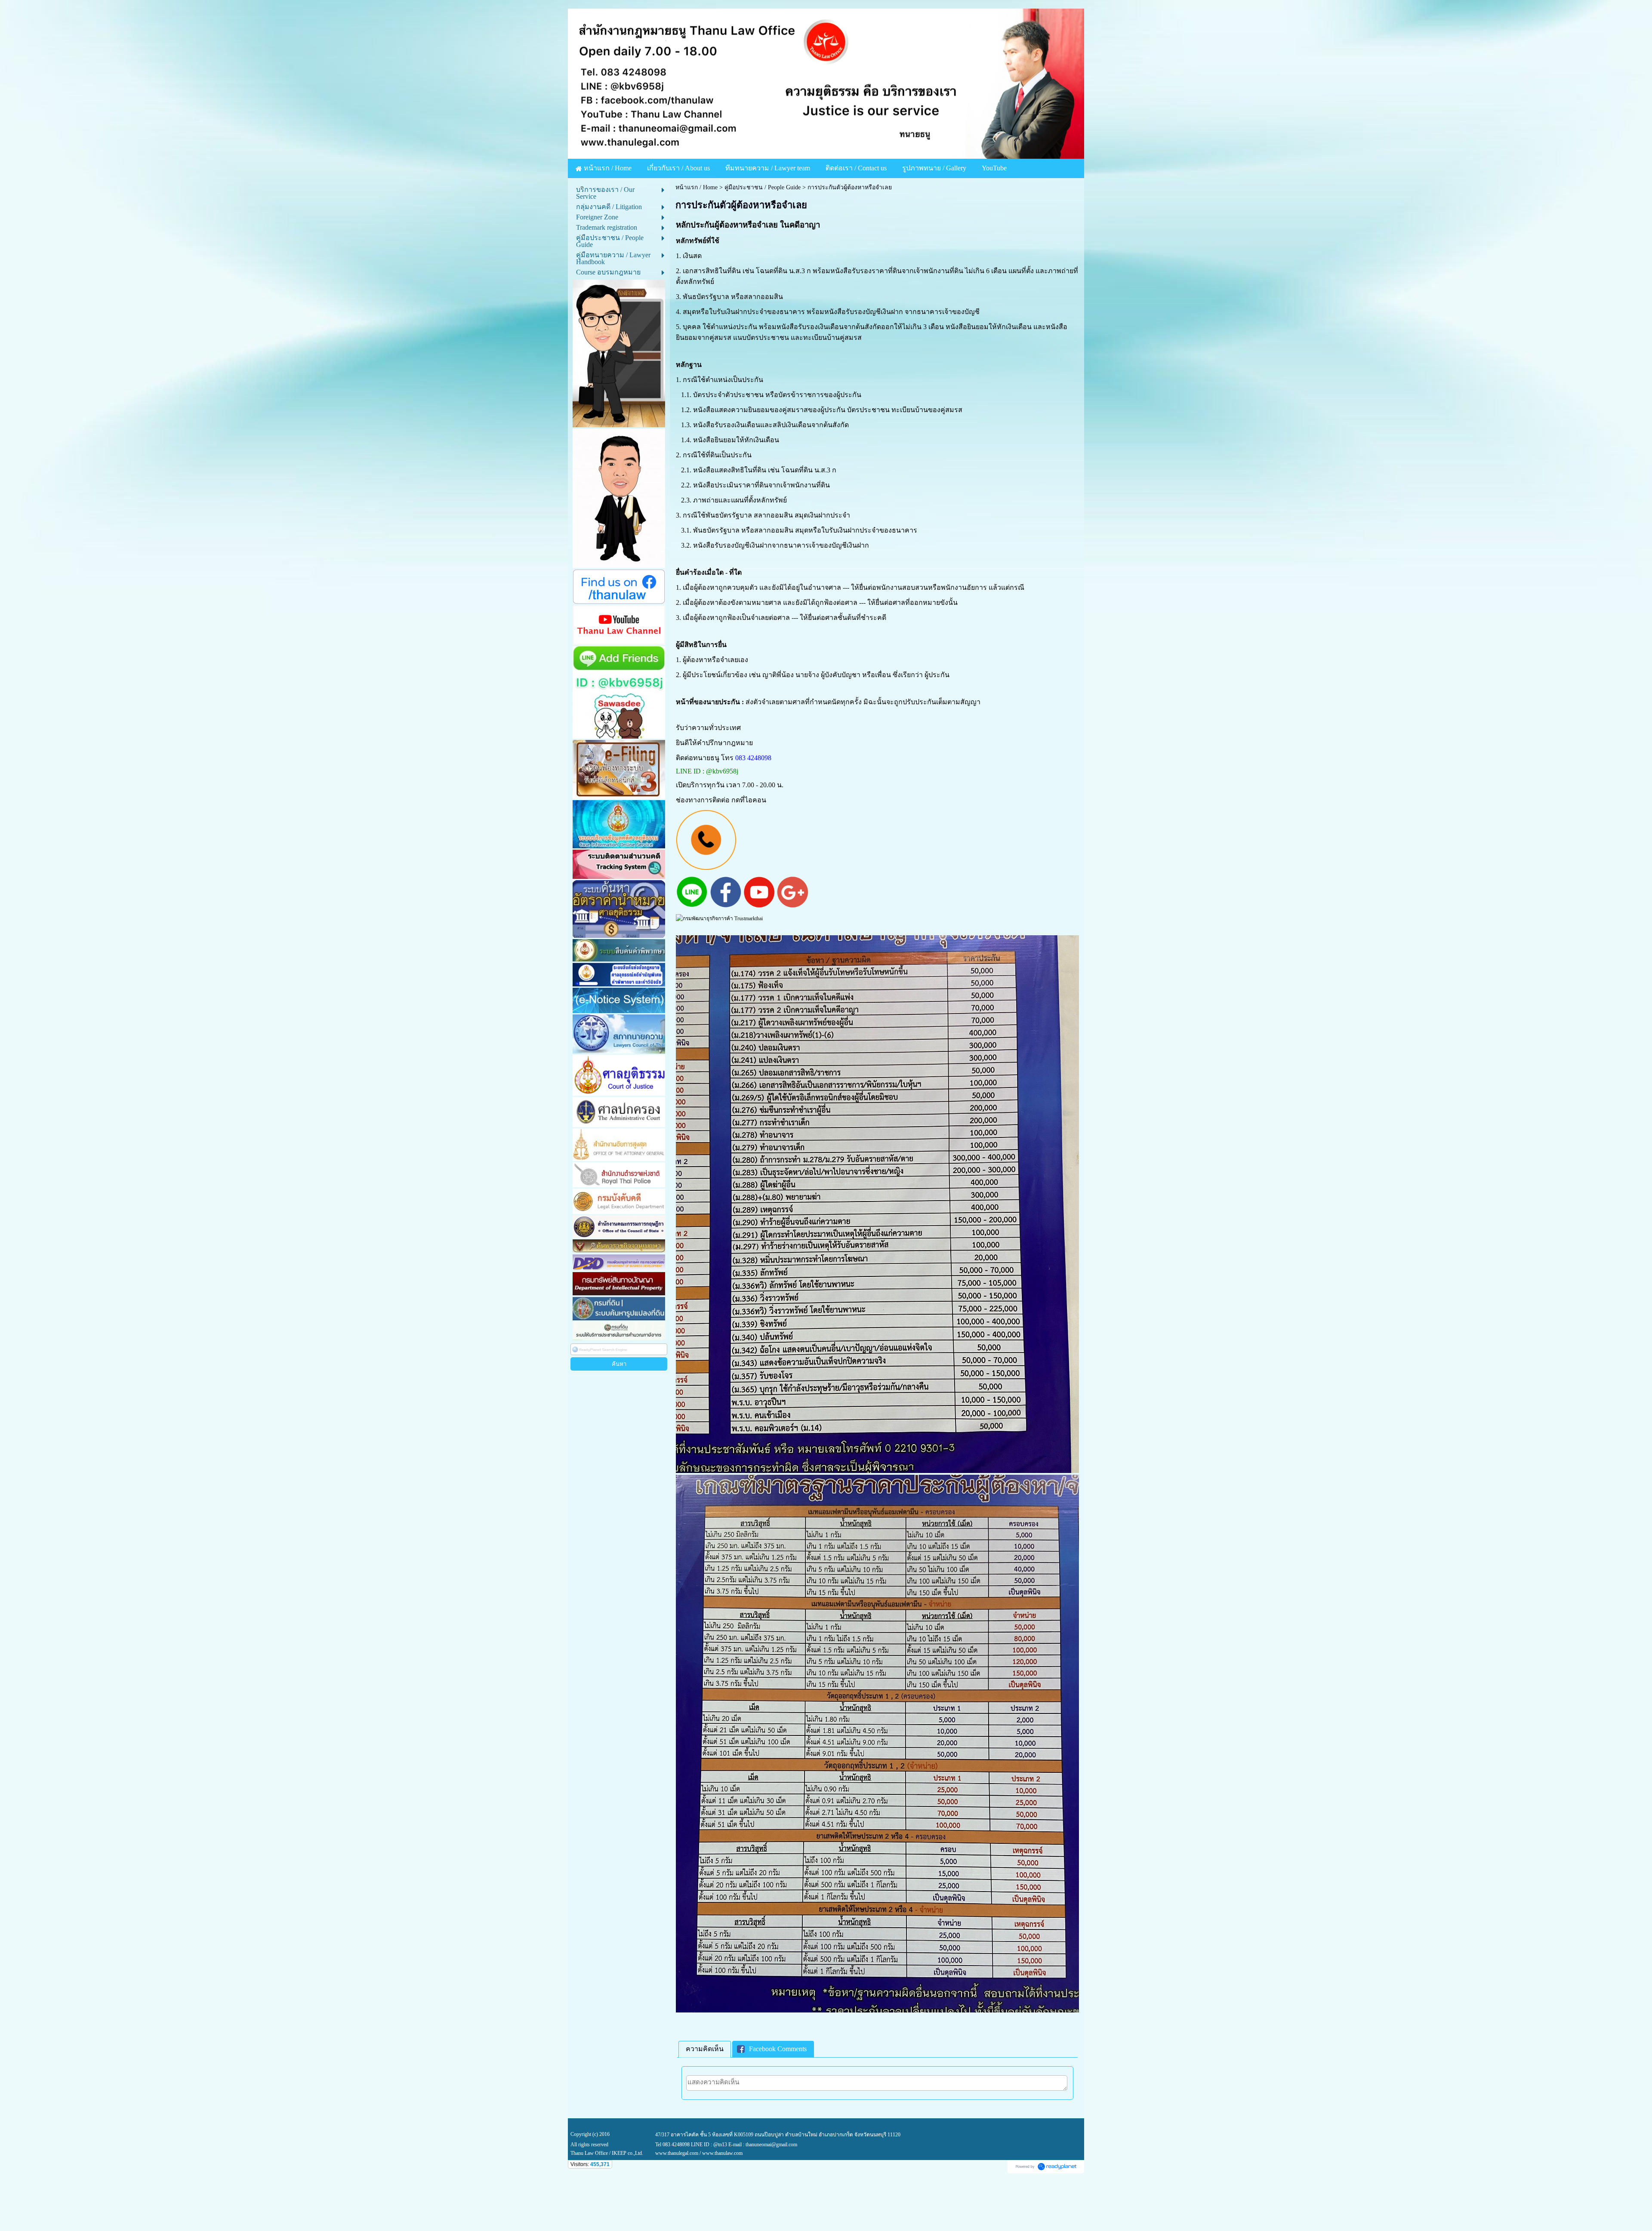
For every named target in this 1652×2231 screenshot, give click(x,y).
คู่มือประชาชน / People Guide (763, 187)
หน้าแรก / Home (697, 187)
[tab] (705, 2049)
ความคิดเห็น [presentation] (705, 2049)
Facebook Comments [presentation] (778, 2049)
